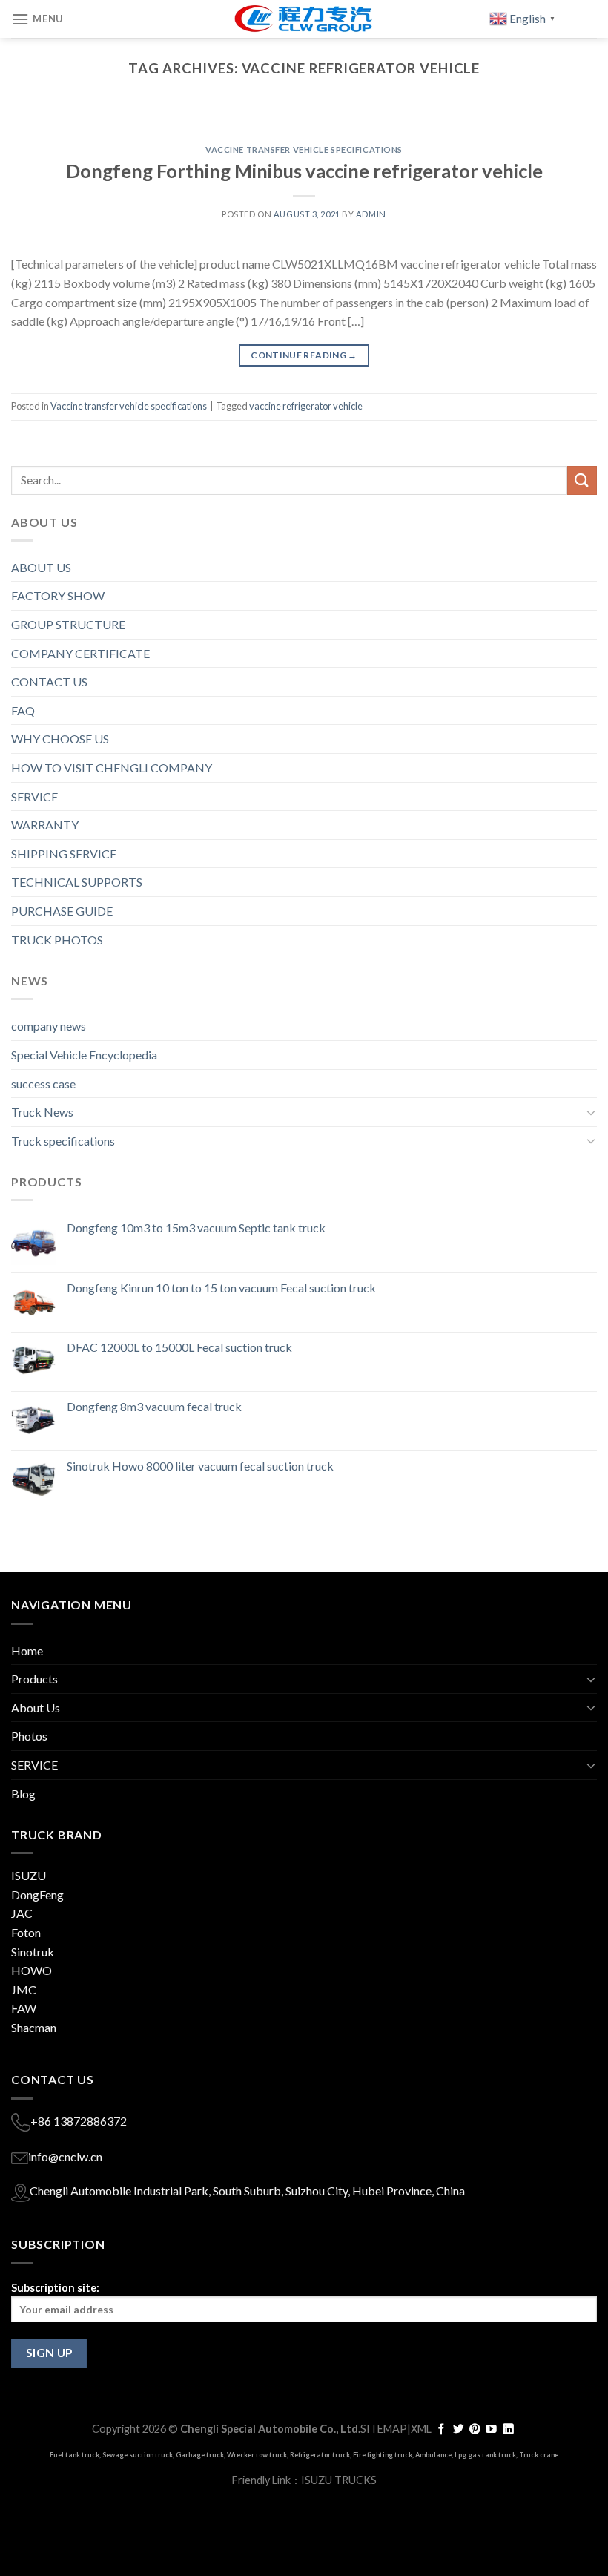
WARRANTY (45, 825)
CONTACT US (49, 681)
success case (43, 1084)
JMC (24, 1989)
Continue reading (304, 355)
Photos (29, 1736)
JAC (22, 1913)
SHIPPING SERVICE (64, 854)
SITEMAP (384, 2429)
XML (421, 2429)
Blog (23, 1794)
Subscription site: (55, 2288)
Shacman (34, 2027)
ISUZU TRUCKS (339, 2480)
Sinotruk (33, 1952)
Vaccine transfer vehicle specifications (304, 149)
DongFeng (37, 1895)
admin (371, 214)
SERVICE (34, 796)
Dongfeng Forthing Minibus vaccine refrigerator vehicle (304, 171)
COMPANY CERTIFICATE (80, 653)
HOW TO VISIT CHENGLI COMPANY (112, 768)
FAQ (23, 710)
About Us (36, 1708)
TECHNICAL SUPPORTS (77, 882)
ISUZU (29, 1875)
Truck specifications (63, 1141)
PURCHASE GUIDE (62, 911)
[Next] (566, 120)
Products (34, 1679)
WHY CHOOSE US (60, 739)
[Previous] (42, 120)
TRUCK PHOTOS (57, 940)
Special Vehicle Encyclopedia (84, 1055)
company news (49, 1026)
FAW (24, 2008)
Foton (26, 1932)
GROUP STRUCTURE (68, 624)
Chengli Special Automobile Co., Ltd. (270, 2429)
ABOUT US (41, 567)
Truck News (42, 1112)
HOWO (32, 1970)
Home (27, 1650)
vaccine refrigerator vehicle (306, 406)
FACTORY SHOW (58, 595)
